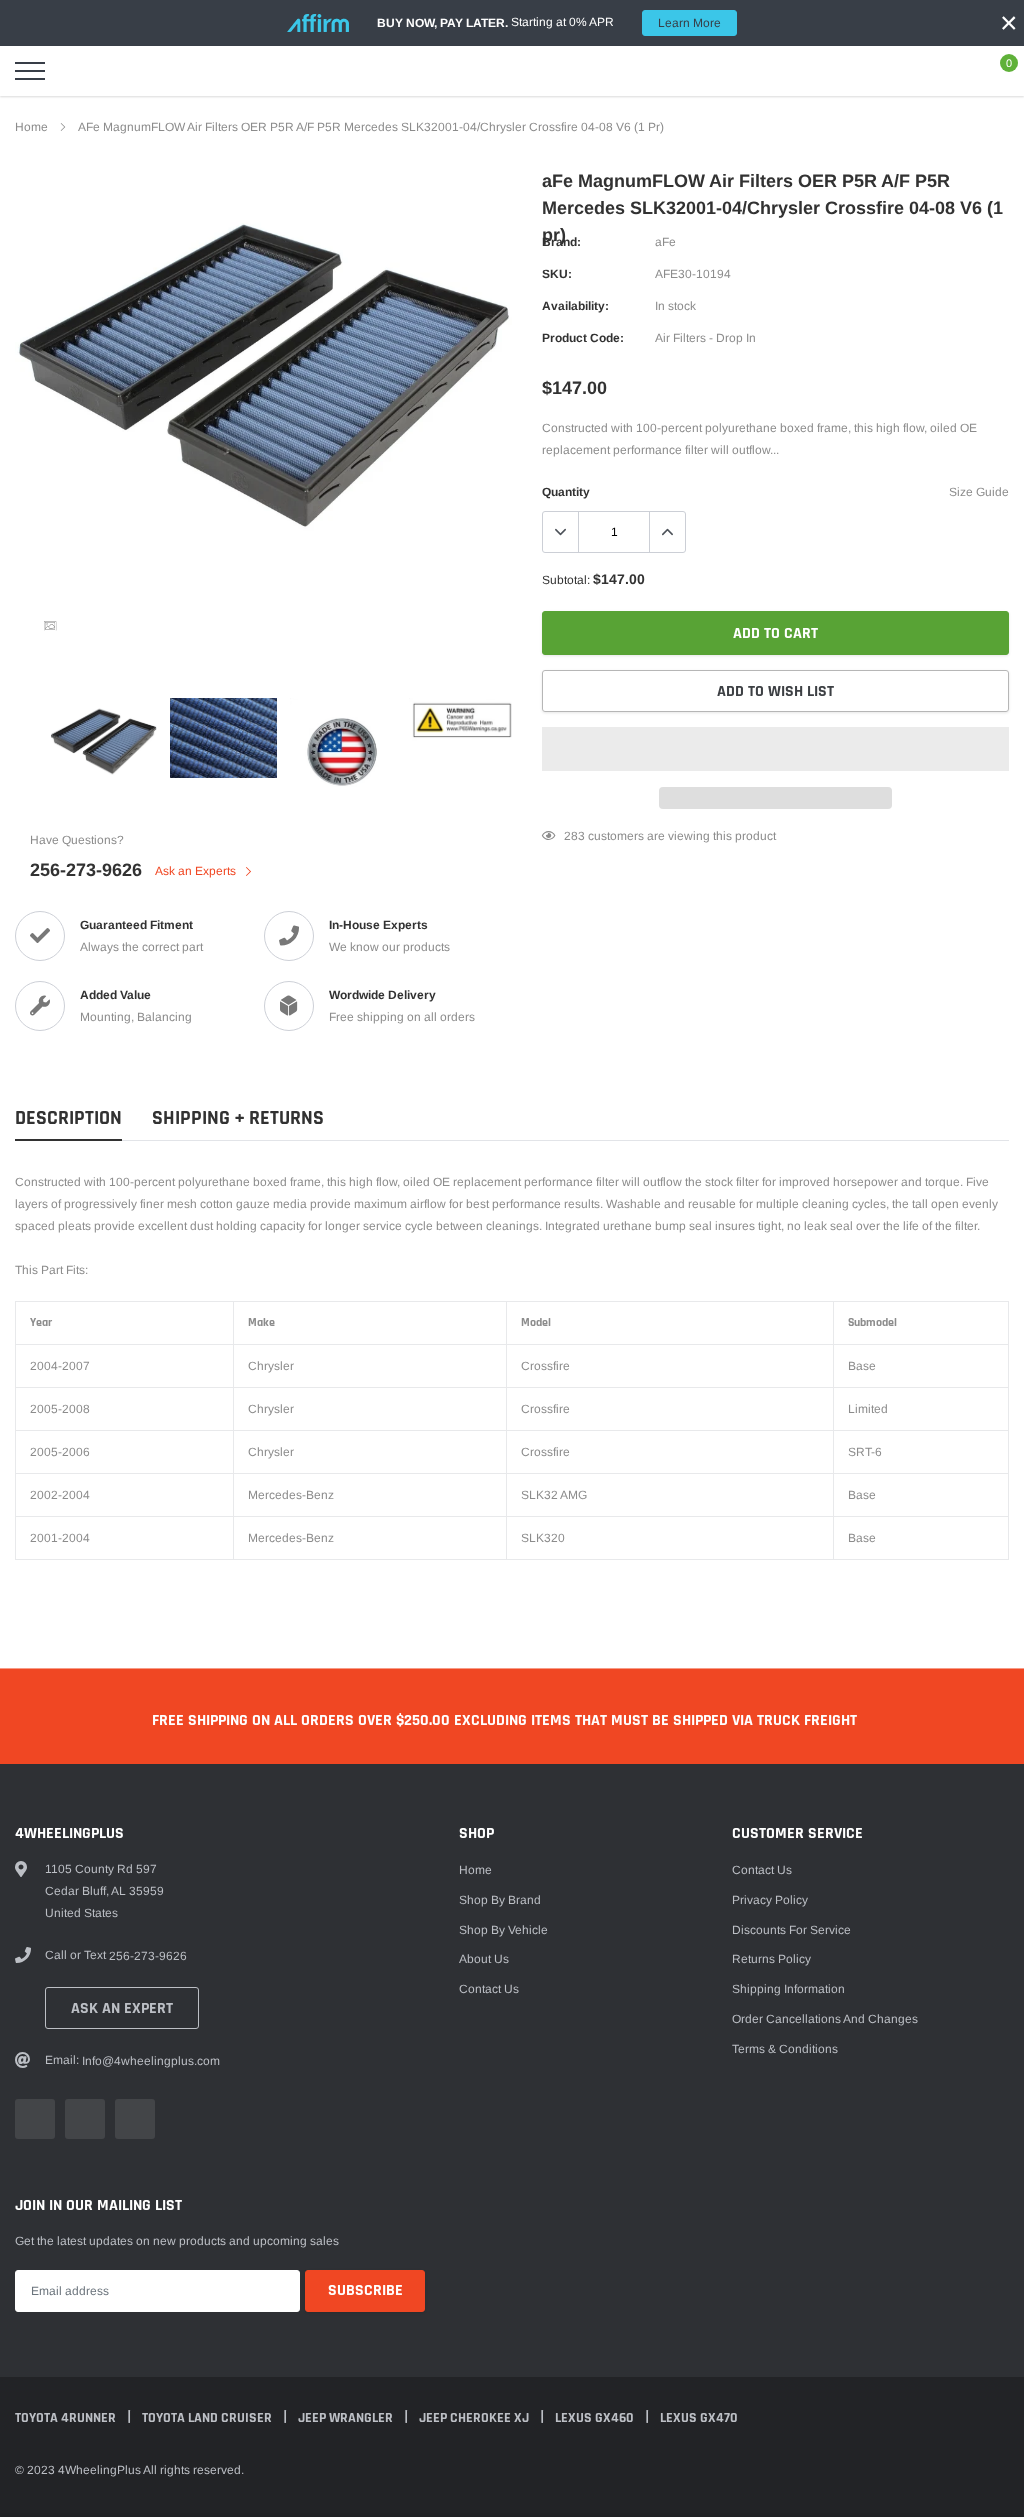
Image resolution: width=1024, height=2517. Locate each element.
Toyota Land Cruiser (208, 2418)
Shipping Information (788, 1989)
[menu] (30, 71)
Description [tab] (68, 1118)
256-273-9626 (86, 870)
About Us (484, 1959)
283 (574, 836)
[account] (950, 71)
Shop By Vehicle (503, 1930)
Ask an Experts (197, 871)
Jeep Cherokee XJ (475, 2418)
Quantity (566, 492)
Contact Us (489, 1989)
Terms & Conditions (785, 2049)
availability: (575, 306)
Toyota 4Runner (67, 2418)
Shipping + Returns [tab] (238, 1118)
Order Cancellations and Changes (825, 2019)
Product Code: (583, 338)
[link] (50, 626)
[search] (80, 71)
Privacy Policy (770, 1900)
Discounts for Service (791, 1930)
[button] (775, 749)
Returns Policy (771, 1959)
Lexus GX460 (596, 2418)
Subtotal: (566, 580)
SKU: (557, 274)
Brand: (561, 242)
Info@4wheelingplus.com (151, 2061)
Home (31, 127)
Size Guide (979, 492)
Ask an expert (122, 2008)
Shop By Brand (500, 1900)
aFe (665, 242)
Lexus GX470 (699, 2418)
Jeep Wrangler (347, 2418)
